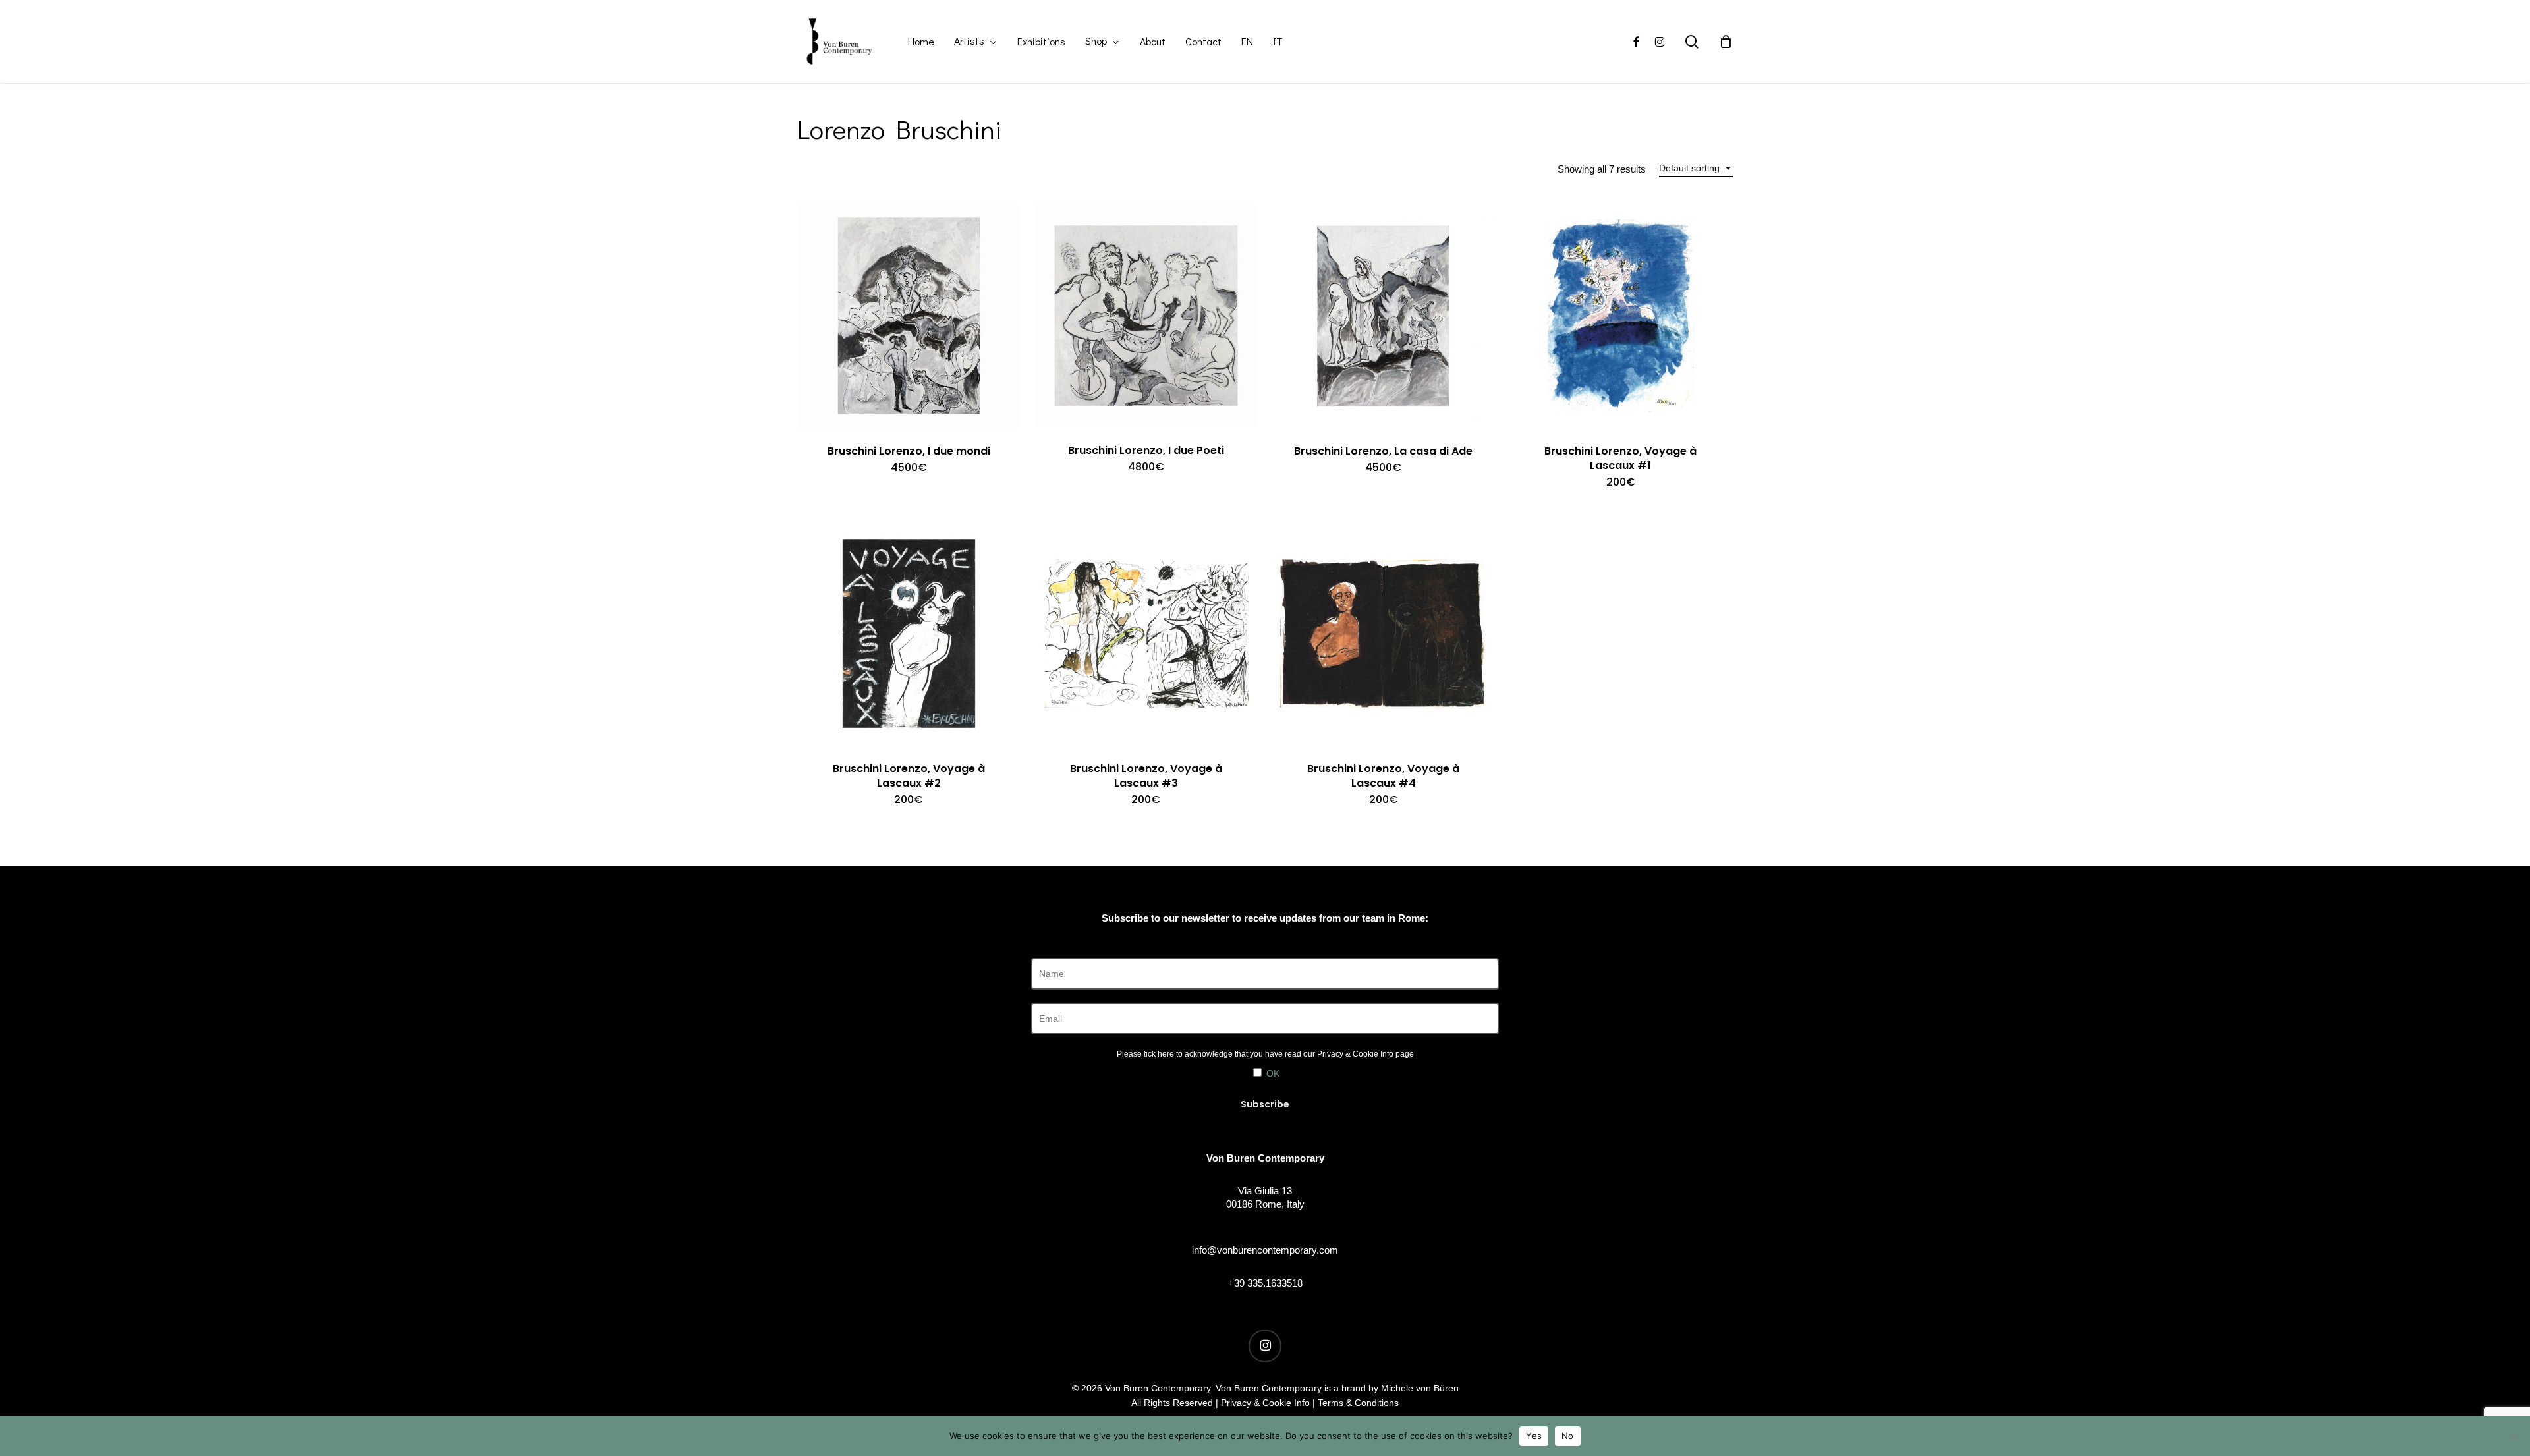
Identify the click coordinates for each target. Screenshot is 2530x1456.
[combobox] (1696, 168)
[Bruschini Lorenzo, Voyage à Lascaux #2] (909, 633)
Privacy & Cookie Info (1355, 1054)
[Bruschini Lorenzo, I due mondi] (909, 316)
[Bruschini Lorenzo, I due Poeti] (1146, 316)
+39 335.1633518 (1265, 1283)
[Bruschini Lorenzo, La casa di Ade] (1383, 316)
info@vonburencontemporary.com (1265, 1250)
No (1568, 1436)
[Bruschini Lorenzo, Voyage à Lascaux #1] (1620, 316)
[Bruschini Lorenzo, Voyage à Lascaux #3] (1146, 633)
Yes (1534, 1436)
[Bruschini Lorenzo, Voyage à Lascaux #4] (1383, 633)
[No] (2514, 1436)
